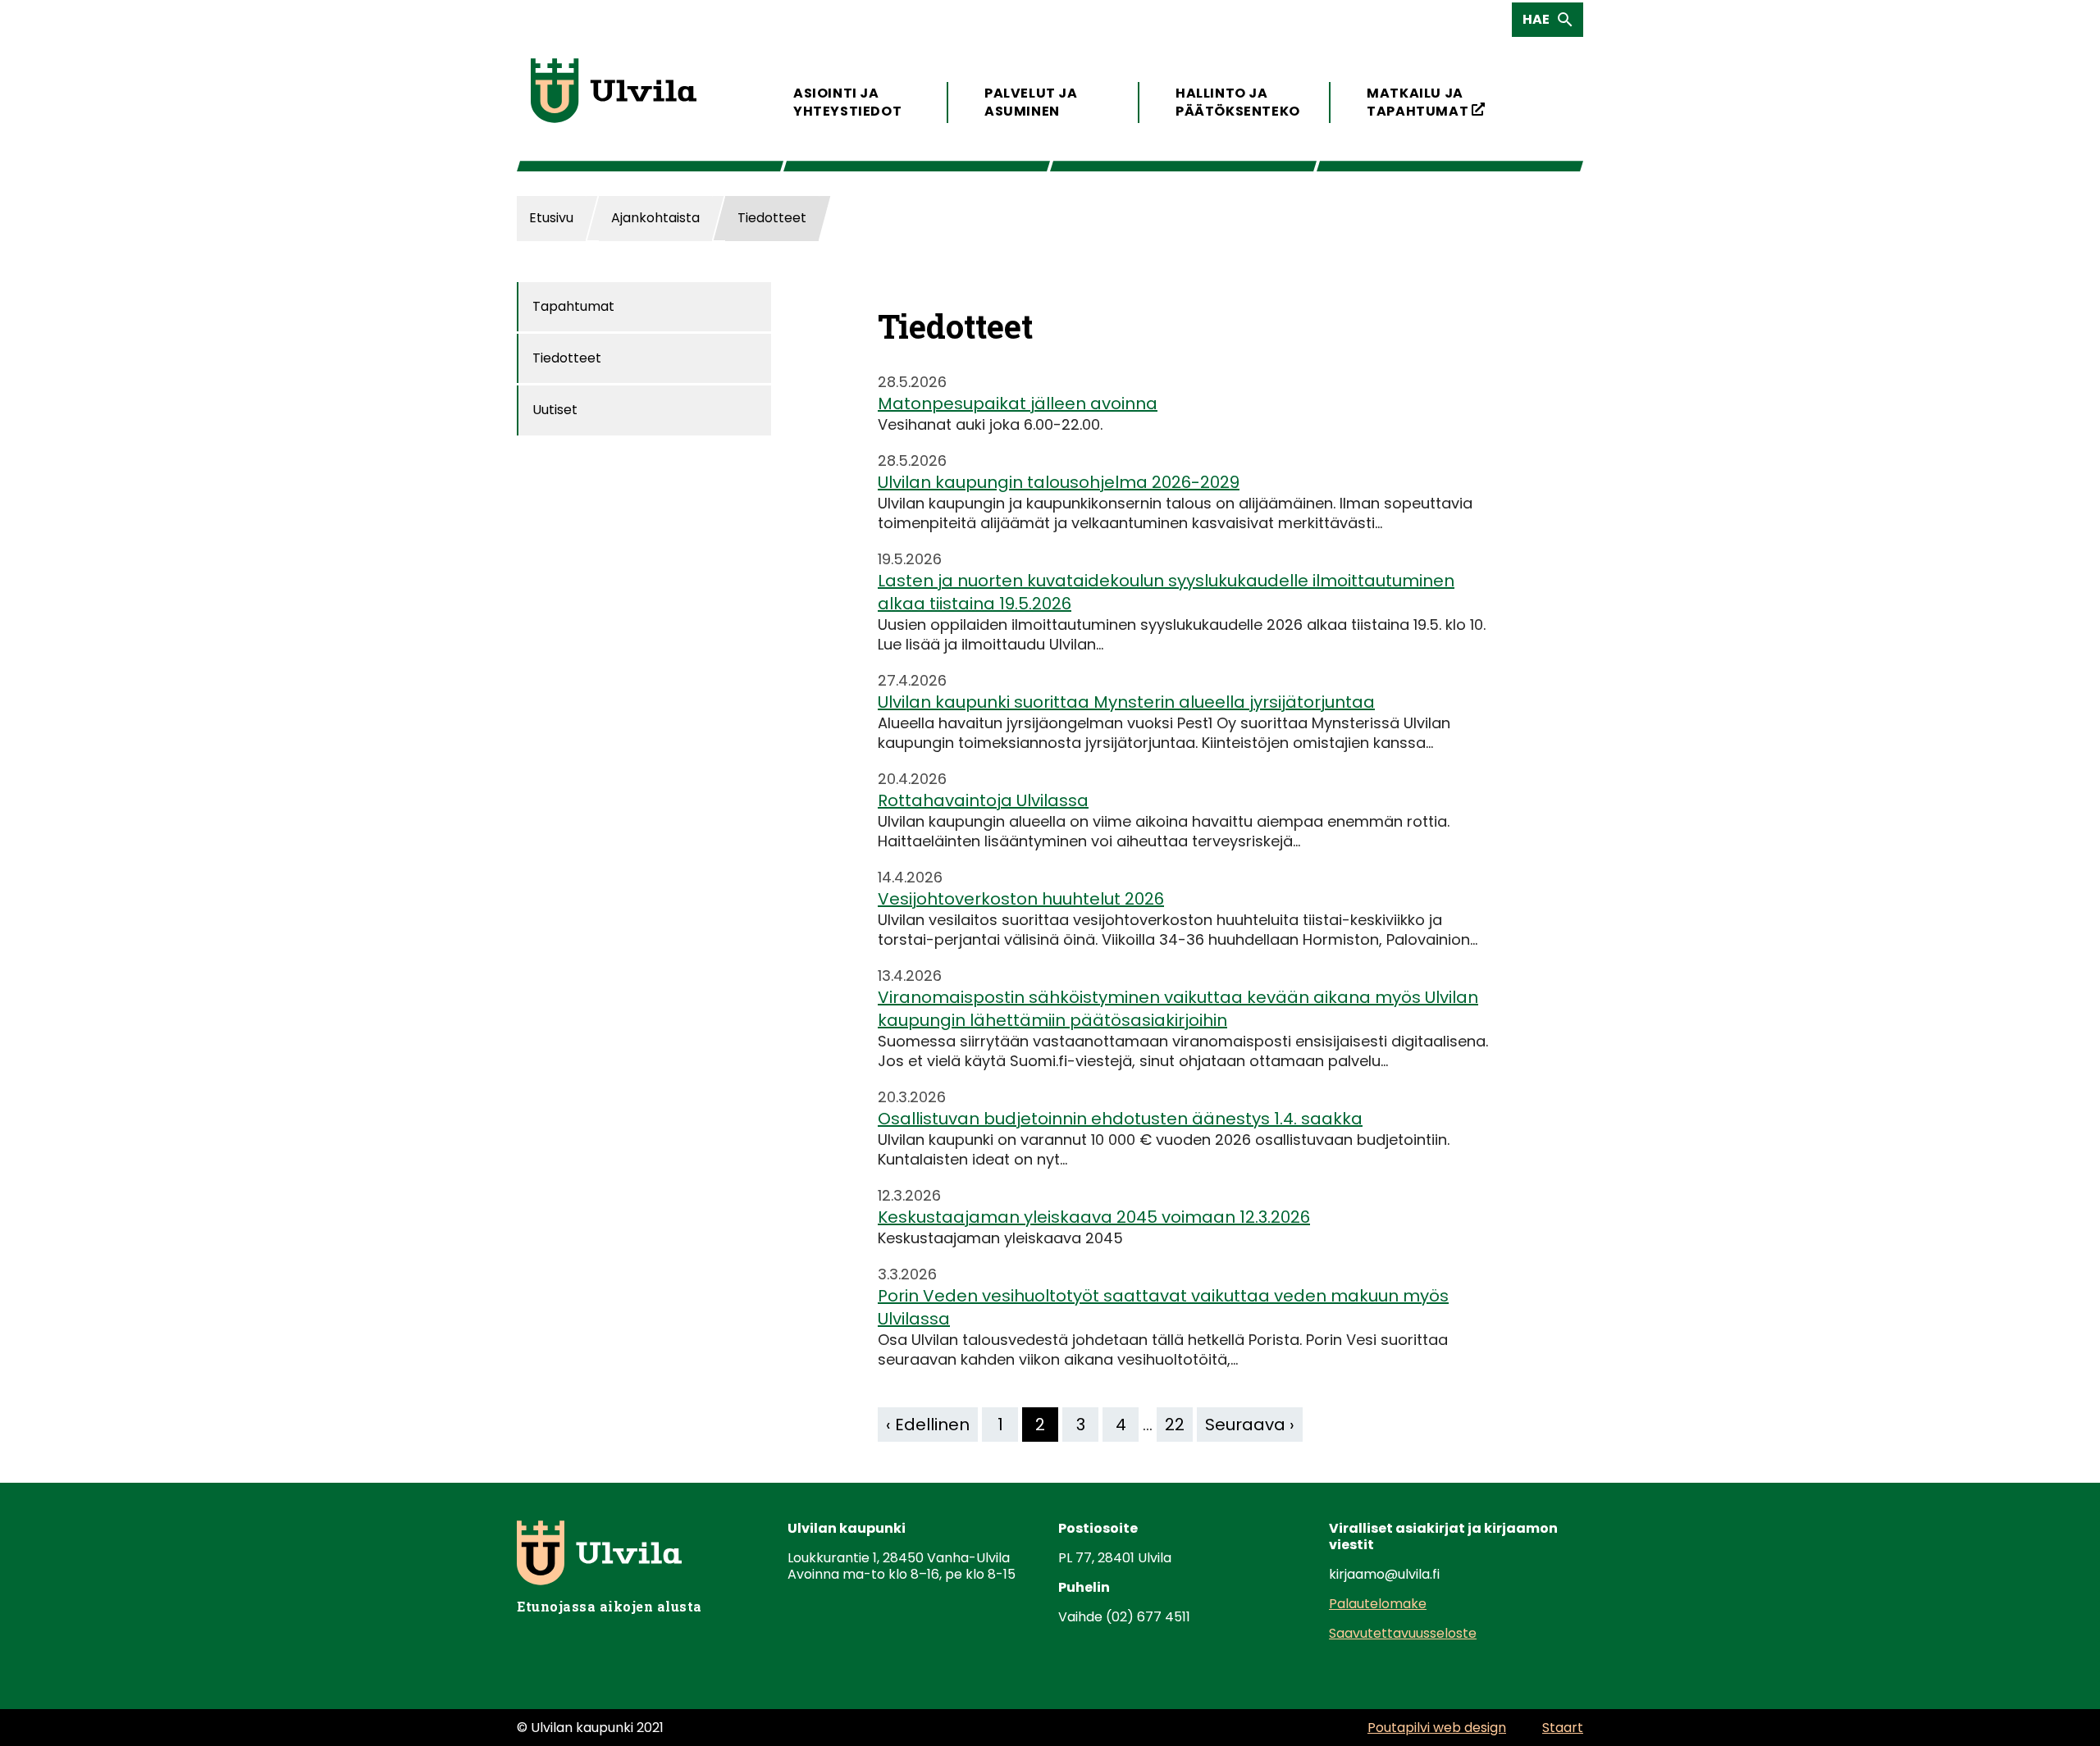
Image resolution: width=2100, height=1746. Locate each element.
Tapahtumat (573, 306)
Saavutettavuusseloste (1403, 1633)
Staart (1563, 1728)
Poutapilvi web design (1437, 1728)
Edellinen (932, 1425)
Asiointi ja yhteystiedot (847, 102)
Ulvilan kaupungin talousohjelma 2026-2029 (1059, 482)
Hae (1541, 23)
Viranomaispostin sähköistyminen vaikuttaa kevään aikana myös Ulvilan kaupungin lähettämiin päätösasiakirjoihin (1178, 1009)
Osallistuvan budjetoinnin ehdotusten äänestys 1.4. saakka (1120, 1119)
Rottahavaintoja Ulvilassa (983, 800)
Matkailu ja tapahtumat (1426, 102)
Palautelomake (1378, 1604)
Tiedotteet (567, 358)
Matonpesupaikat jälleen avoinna (1018, 403)
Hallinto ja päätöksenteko (1235, 102)
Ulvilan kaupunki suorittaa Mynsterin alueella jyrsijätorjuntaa (1126, 702)
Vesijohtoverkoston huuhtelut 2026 (1021, 899)
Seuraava (1245, 1425)
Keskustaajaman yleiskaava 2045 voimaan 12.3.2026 (1094, 1217)
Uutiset (555, 410)
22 (1175, 1425)
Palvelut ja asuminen (1031, 102)
